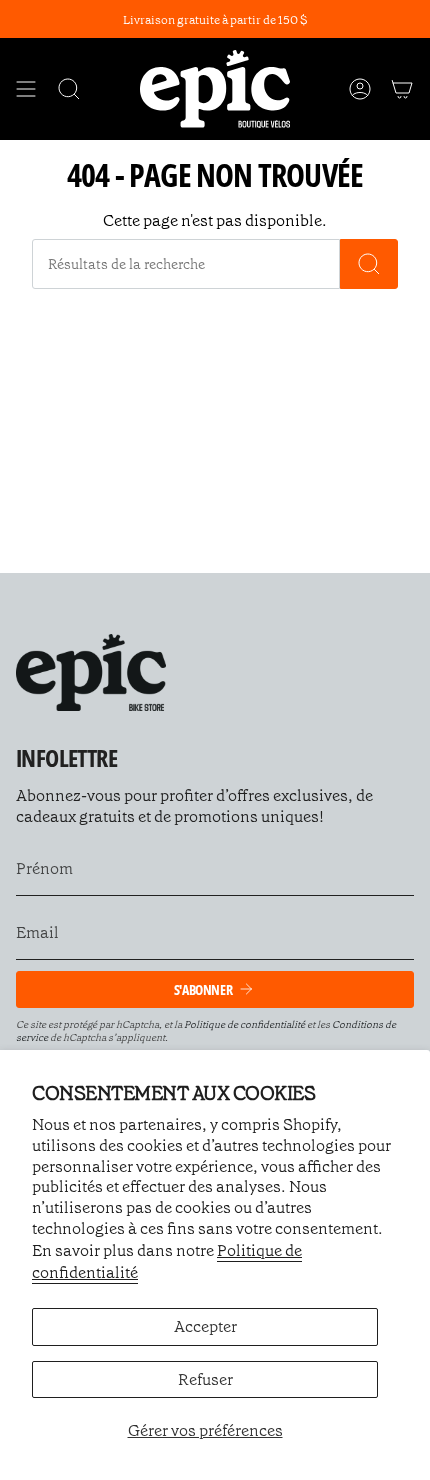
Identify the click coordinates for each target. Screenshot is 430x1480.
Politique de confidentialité (244, 1024)
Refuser (205, 1379)
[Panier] (402, 88)
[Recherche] (369, 264)
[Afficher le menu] (26, 88)
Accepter (205, 1326)
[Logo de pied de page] (91, 672)
